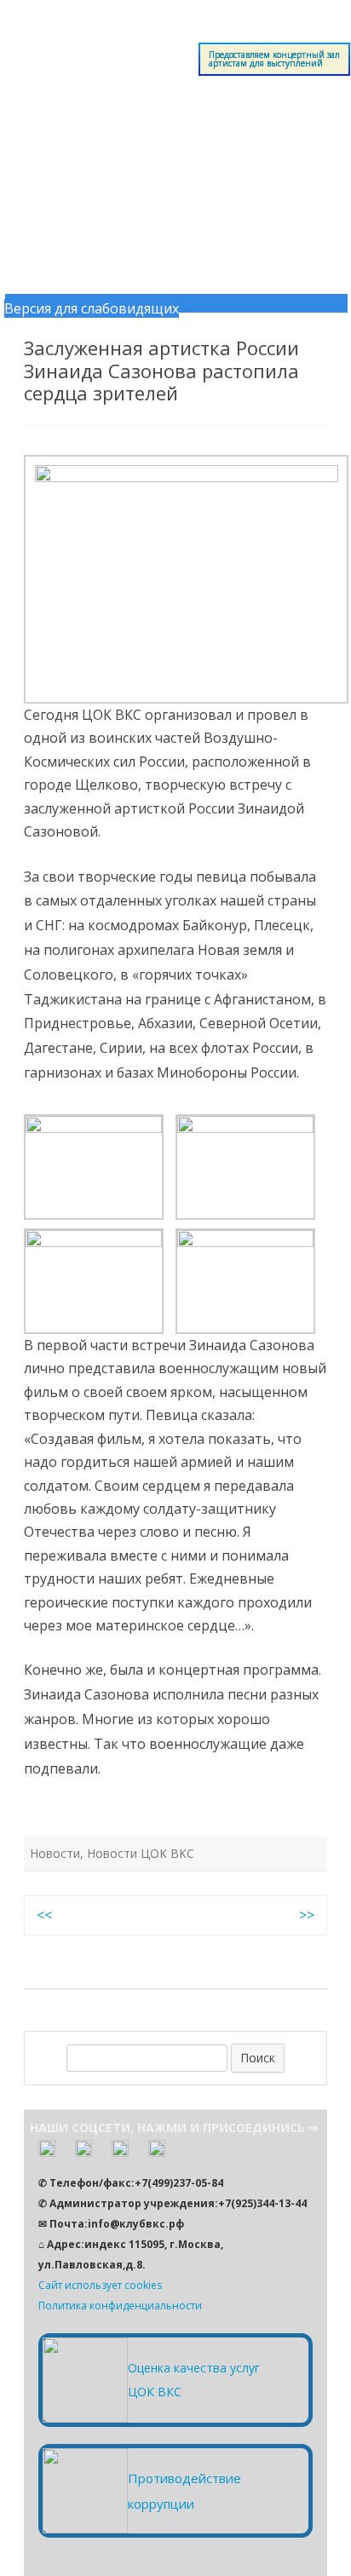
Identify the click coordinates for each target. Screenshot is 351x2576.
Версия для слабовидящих (92, 308)
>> (307, 1915)
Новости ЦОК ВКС (141, 1853)
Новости (55, 1853)
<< (44, 1915)
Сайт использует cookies (100, 2285)
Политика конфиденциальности (120, 2306)
